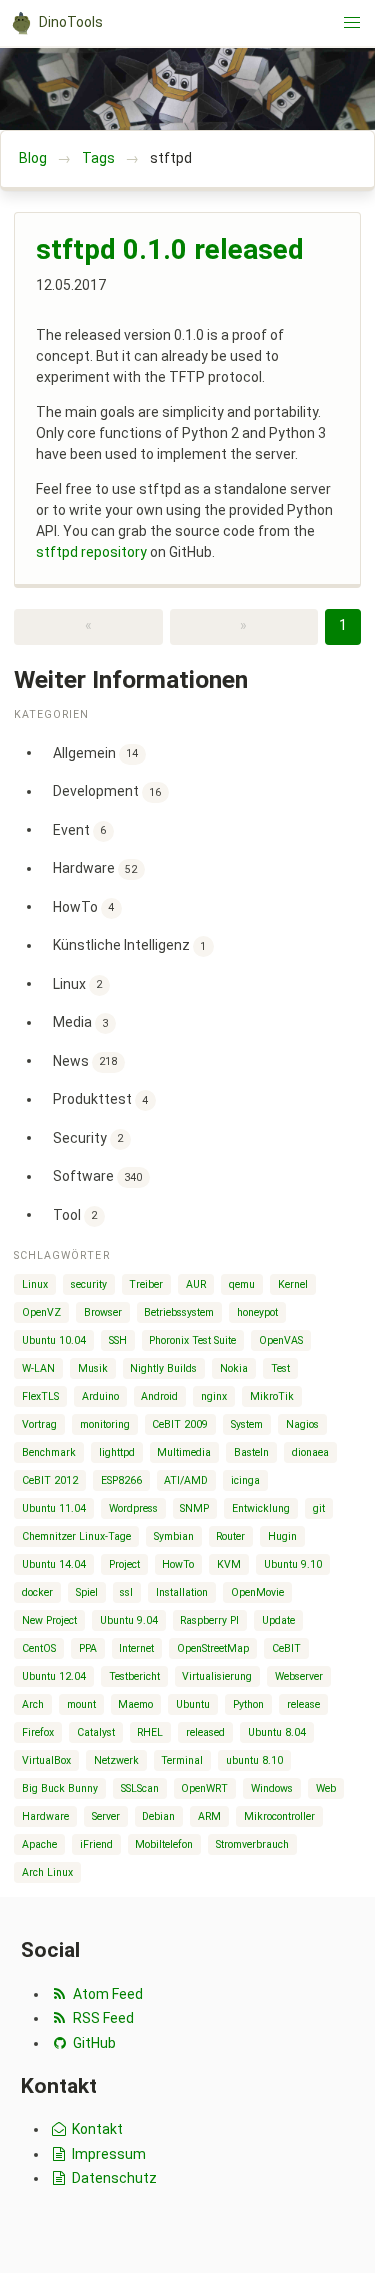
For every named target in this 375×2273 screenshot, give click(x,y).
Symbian (174, 1536)
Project (124, 1564)
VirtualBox (46, 1760)
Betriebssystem (179, 1312)
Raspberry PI (209, 1620)
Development (107, 791)
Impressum (107, 2154)
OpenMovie (257, 1592)
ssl (126, 1592)
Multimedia (184, 1452)
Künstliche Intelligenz (130, 945)
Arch (33, 1704)
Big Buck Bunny (60, 1788)
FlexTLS (40, 1396)
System (247, 1424)
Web (326, 1788)
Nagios (302, 1424)
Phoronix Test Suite (192, 1340)
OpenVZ (41, 1312)
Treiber (146, 1284)
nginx (214, 1396)
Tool (75, 1214)
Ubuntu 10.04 (54, 1340)
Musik (93, 1368)
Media (81, 1022)
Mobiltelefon (164, 1844)
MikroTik (272, 1396)
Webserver (299, 1676)
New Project (49, 1620)
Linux (78, 983)
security (89, 1284)
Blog (33, 158)
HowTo (84, 906)
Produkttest (101, 1099)
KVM (229, 1564)
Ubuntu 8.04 (277, 1732)
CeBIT (286, 1648)
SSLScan (140, 1788)
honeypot (257, 1312)
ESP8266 (121, 1480)
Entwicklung (261, 1508)
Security (88, 1137)
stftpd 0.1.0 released (170, 249)
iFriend (96, 1844)
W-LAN (38, 1368)
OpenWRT (204, 1788)
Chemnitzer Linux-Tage (76, 1536)
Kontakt (96, 2129)
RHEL (150, 1732)
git (319, 1508)
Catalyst (96, 1732)
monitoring (105, 1424)
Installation (182, 1592)
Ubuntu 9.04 (129, 1620)
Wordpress (133, 1508)
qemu (242, 1284)
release (303, 1704)
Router (230, 1536)
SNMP (194, 1508)
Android (159, 1396)
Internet (136, 1648)
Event (80, 829)
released (205, 1732)
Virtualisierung (217, 1676)
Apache (39, 1844)
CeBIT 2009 (180, 1424)
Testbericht (134, 1676)
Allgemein (96, 752)
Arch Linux (47, 1872)
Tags (98, 158)
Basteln (251, 1452)
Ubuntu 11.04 (54, 1508)
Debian (158, 1816)
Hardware (95, 868)
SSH (118, 1340)
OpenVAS (281, 1340)
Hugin (282, 1536)
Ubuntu (193, 1704)
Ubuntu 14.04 (54, 1564)
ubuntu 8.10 (254, 1760)
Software (98, 1176)
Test (280, 1368)
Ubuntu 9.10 (293, 1564)
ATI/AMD (186, 1480)
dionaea (310, 1452)
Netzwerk (116, 1760)
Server (106, 1816)
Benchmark (49, 1452)
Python (248, 1704)
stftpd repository (91, 552)
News (85, 1060)
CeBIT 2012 (50, 1480)
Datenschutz (113, 2178)
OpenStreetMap (213, 1648)
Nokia (234, 1368)
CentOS (39, 1648)
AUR (196, 1284)
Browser (103, 1312)
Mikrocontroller (279, 1816)
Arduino (100, 1396)
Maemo (135, 1704)
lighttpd (117, 1452)
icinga (245, 1480)
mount (81, 1704)
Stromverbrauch (252, 1844)
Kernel (293, 1284)
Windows (272, 1788)
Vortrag (39, 1424)
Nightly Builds (163, 1368)
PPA (88, 1648)
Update (278, 1620)
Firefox (38, 1732)
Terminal (182, 1760)
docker (37, 1592)
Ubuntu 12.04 (54, 1676)
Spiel (87, 1592)
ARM (209, 1816)
